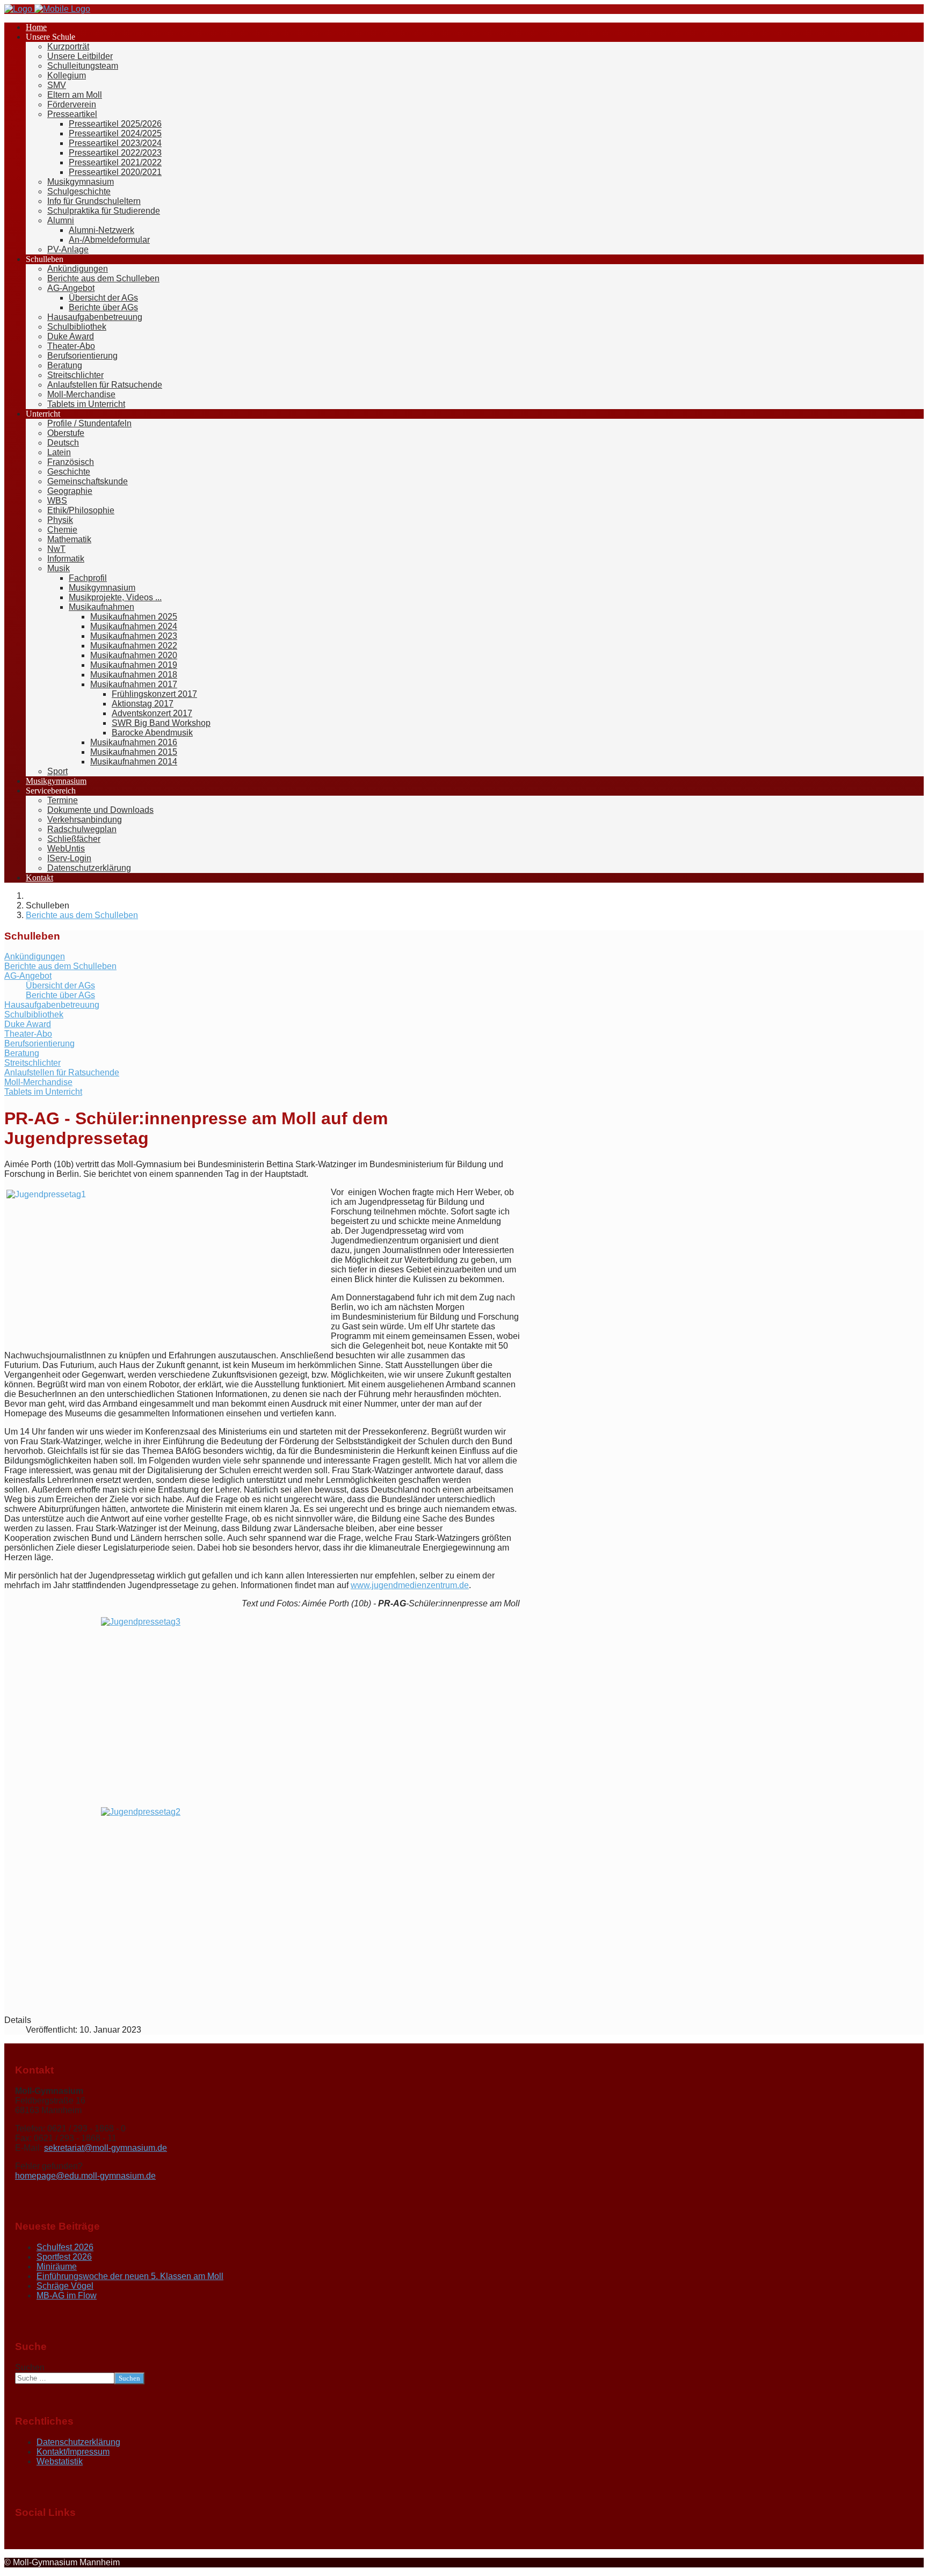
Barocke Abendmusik (152, 733)
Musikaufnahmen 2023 (134, 636)
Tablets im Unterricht (86, 404)
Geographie (70, 491)
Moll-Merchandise (81, 394)
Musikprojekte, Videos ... (115, 597)
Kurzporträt (68, 46)
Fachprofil (88, 578)
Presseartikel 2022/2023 (115, 153)
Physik (60, 520)
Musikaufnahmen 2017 (134, 684)
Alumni (61, 220)
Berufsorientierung (82, 356)
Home (36, 27)
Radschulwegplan (82, 829)
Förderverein (72, 104)
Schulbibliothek (77, 327)
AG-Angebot (71, 288)
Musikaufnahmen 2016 (134, 742)
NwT (56, 549)
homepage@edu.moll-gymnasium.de (85, 2176)
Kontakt (39, 878)
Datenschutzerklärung (89, 868)
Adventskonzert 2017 (152, 713)
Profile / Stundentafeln (89, 423)
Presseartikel (72, 114)
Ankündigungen (78, 269)
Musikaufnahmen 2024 (134, 626)
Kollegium (67, 75)
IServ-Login (69, 858)
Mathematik (69, 539)
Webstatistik (60, 2461)
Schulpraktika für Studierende (104, 211)
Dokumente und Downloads (100, 810)
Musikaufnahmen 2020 (134, 655)
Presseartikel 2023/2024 (115, 143)
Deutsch (63, 443)
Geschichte (69, 472)
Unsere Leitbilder (80, 56)
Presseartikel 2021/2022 (115, 162)
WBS (57, 501)
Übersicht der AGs (103, 298)
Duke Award (71, 336)
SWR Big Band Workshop (161, 723)
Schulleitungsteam (83, 66)
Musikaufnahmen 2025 (134, 617)
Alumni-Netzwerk (102, 230)
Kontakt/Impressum (73, 2452)
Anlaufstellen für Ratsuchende (105, 385)
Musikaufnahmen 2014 (134, 762)
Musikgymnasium (81, 182)
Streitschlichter (75, 375)
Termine (63, 800)
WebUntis (66, 849)
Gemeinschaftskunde (88, 481)
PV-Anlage (68, 249)
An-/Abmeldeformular (109, 240)
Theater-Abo (71, 346)
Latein (59, 452)
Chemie (62, 530)
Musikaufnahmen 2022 (134, 646)
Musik (59, 568)
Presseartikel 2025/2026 (115, 124)
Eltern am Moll (75, 95)
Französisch (71, 462)
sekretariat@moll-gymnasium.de (106, 2148)
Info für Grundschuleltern (94, 201)
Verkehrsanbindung (85, 820)
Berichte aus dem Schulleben (103, 278)
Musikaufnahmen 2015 (134, 752)
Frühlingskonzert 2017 (154, 694)
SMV (57, 85)
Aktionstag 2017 (143, 704)
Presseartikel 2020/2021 (115, 172)
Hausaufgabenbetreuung (95, 317)
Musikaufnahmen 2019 (134, 665)
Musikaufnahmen (102, 607)
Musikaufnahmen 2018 (134, 675)
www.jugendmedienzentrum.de (410, 1585)
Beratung (65, 365)
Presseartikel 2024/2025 (115, 133)
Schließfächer (74, 839)
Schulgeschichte (79, 191)
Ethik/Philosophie (81, 510)
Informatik (66, 559)
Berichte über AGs (103, 307)
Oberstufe (66, 433)
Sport (57, 771)
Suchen (30, 2367)
